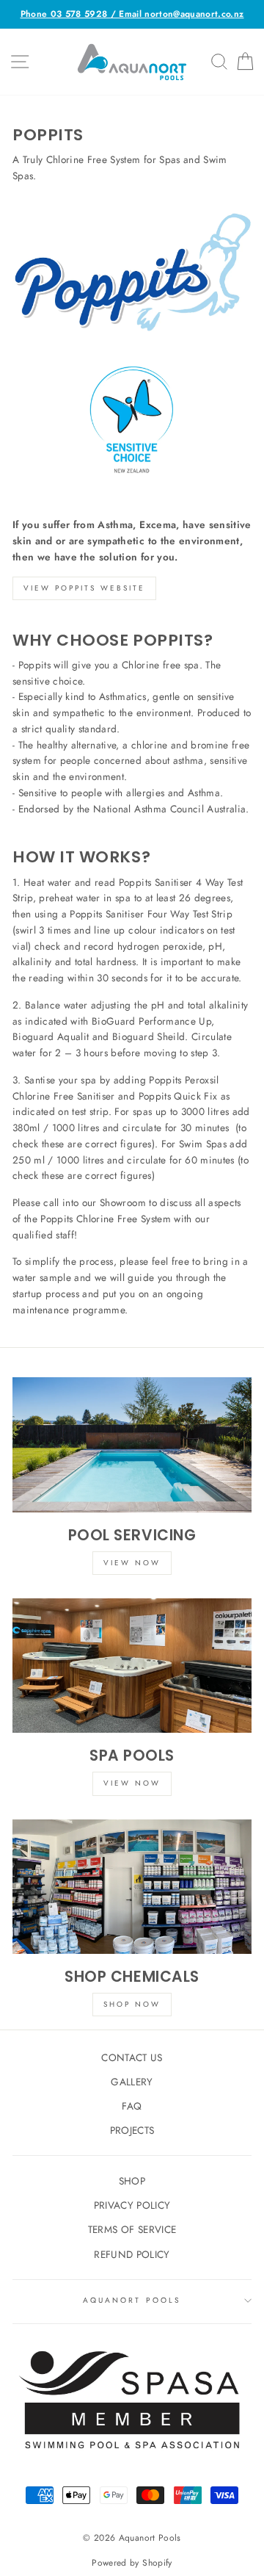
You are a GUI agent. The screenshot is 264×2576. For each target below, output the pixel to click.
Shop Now (132, 2004)
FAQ (132, 2106)
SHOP (132, 2181)
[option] (132, 14)
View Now (132, 1563)
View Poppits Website (84, 588)
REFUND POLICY (132, 2254)
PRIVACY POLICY (132, 2205)
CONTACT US (132, 2057)
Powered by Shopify (132, 2563)
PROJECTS (132, 2130)
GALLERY (132, 2082)
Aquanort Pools (132, 2300)
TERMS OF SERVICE (132, 2229)
